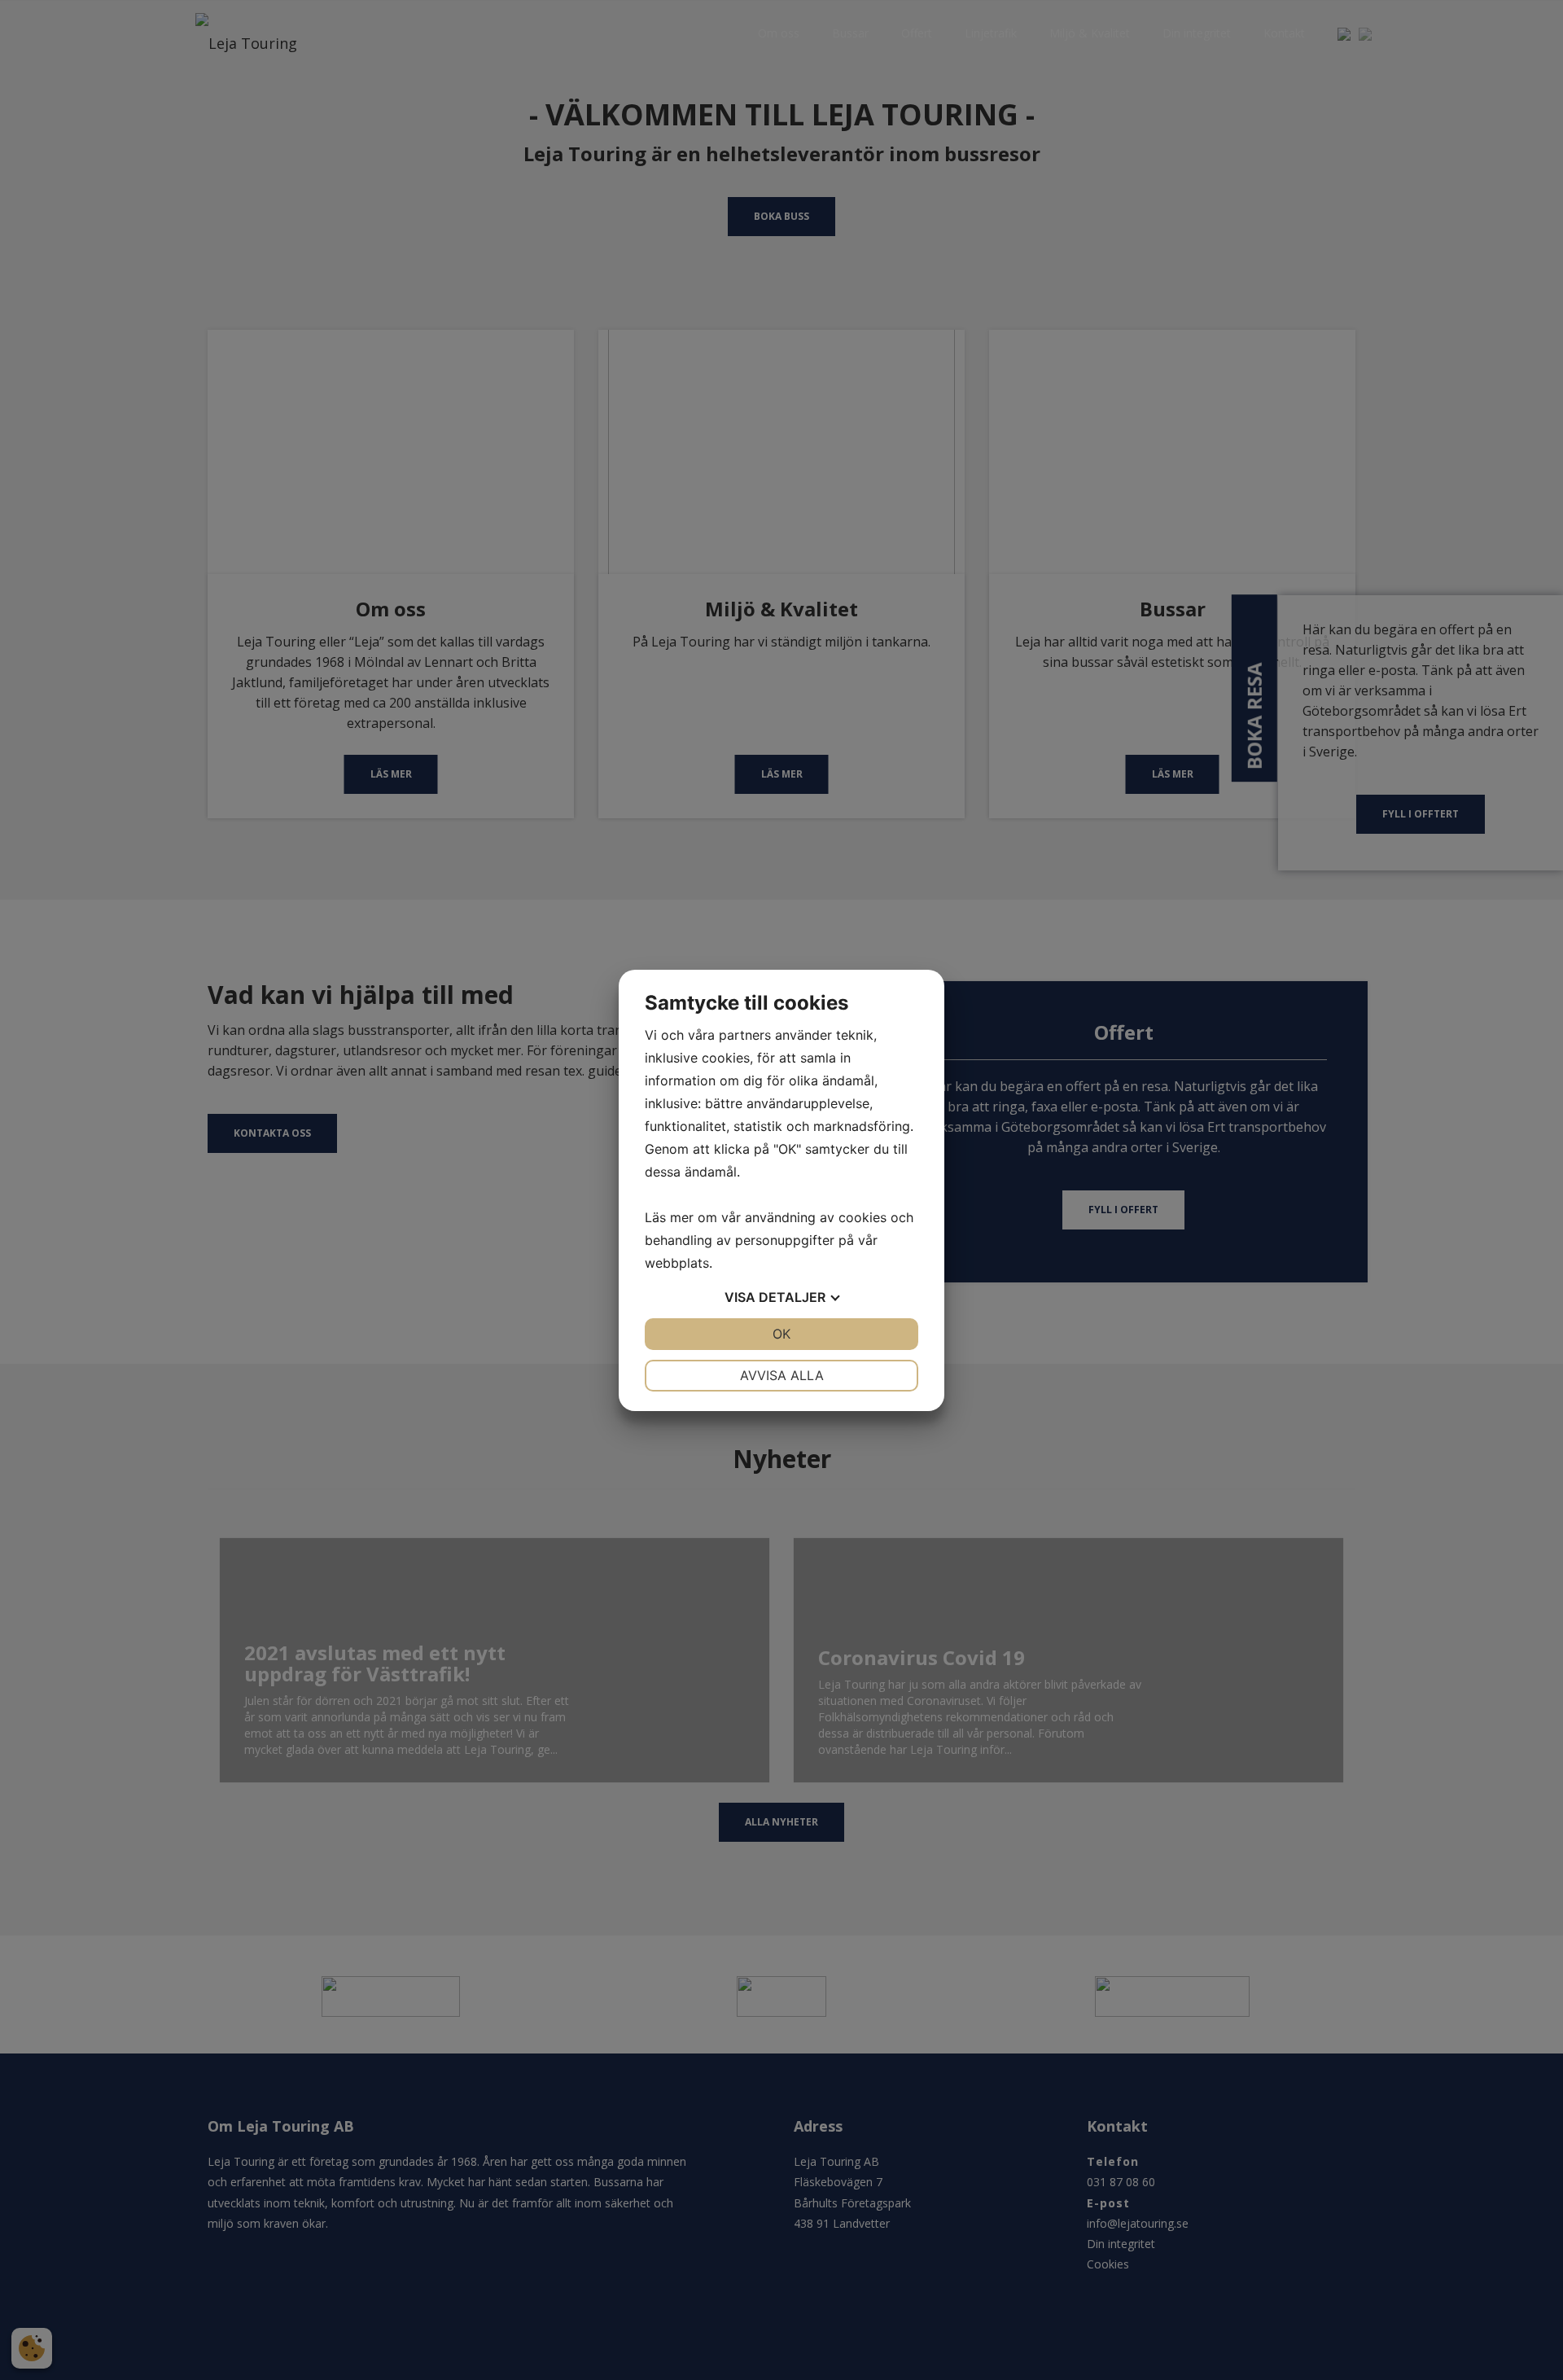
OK (781, 1334)
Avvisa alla (782, 1375)
